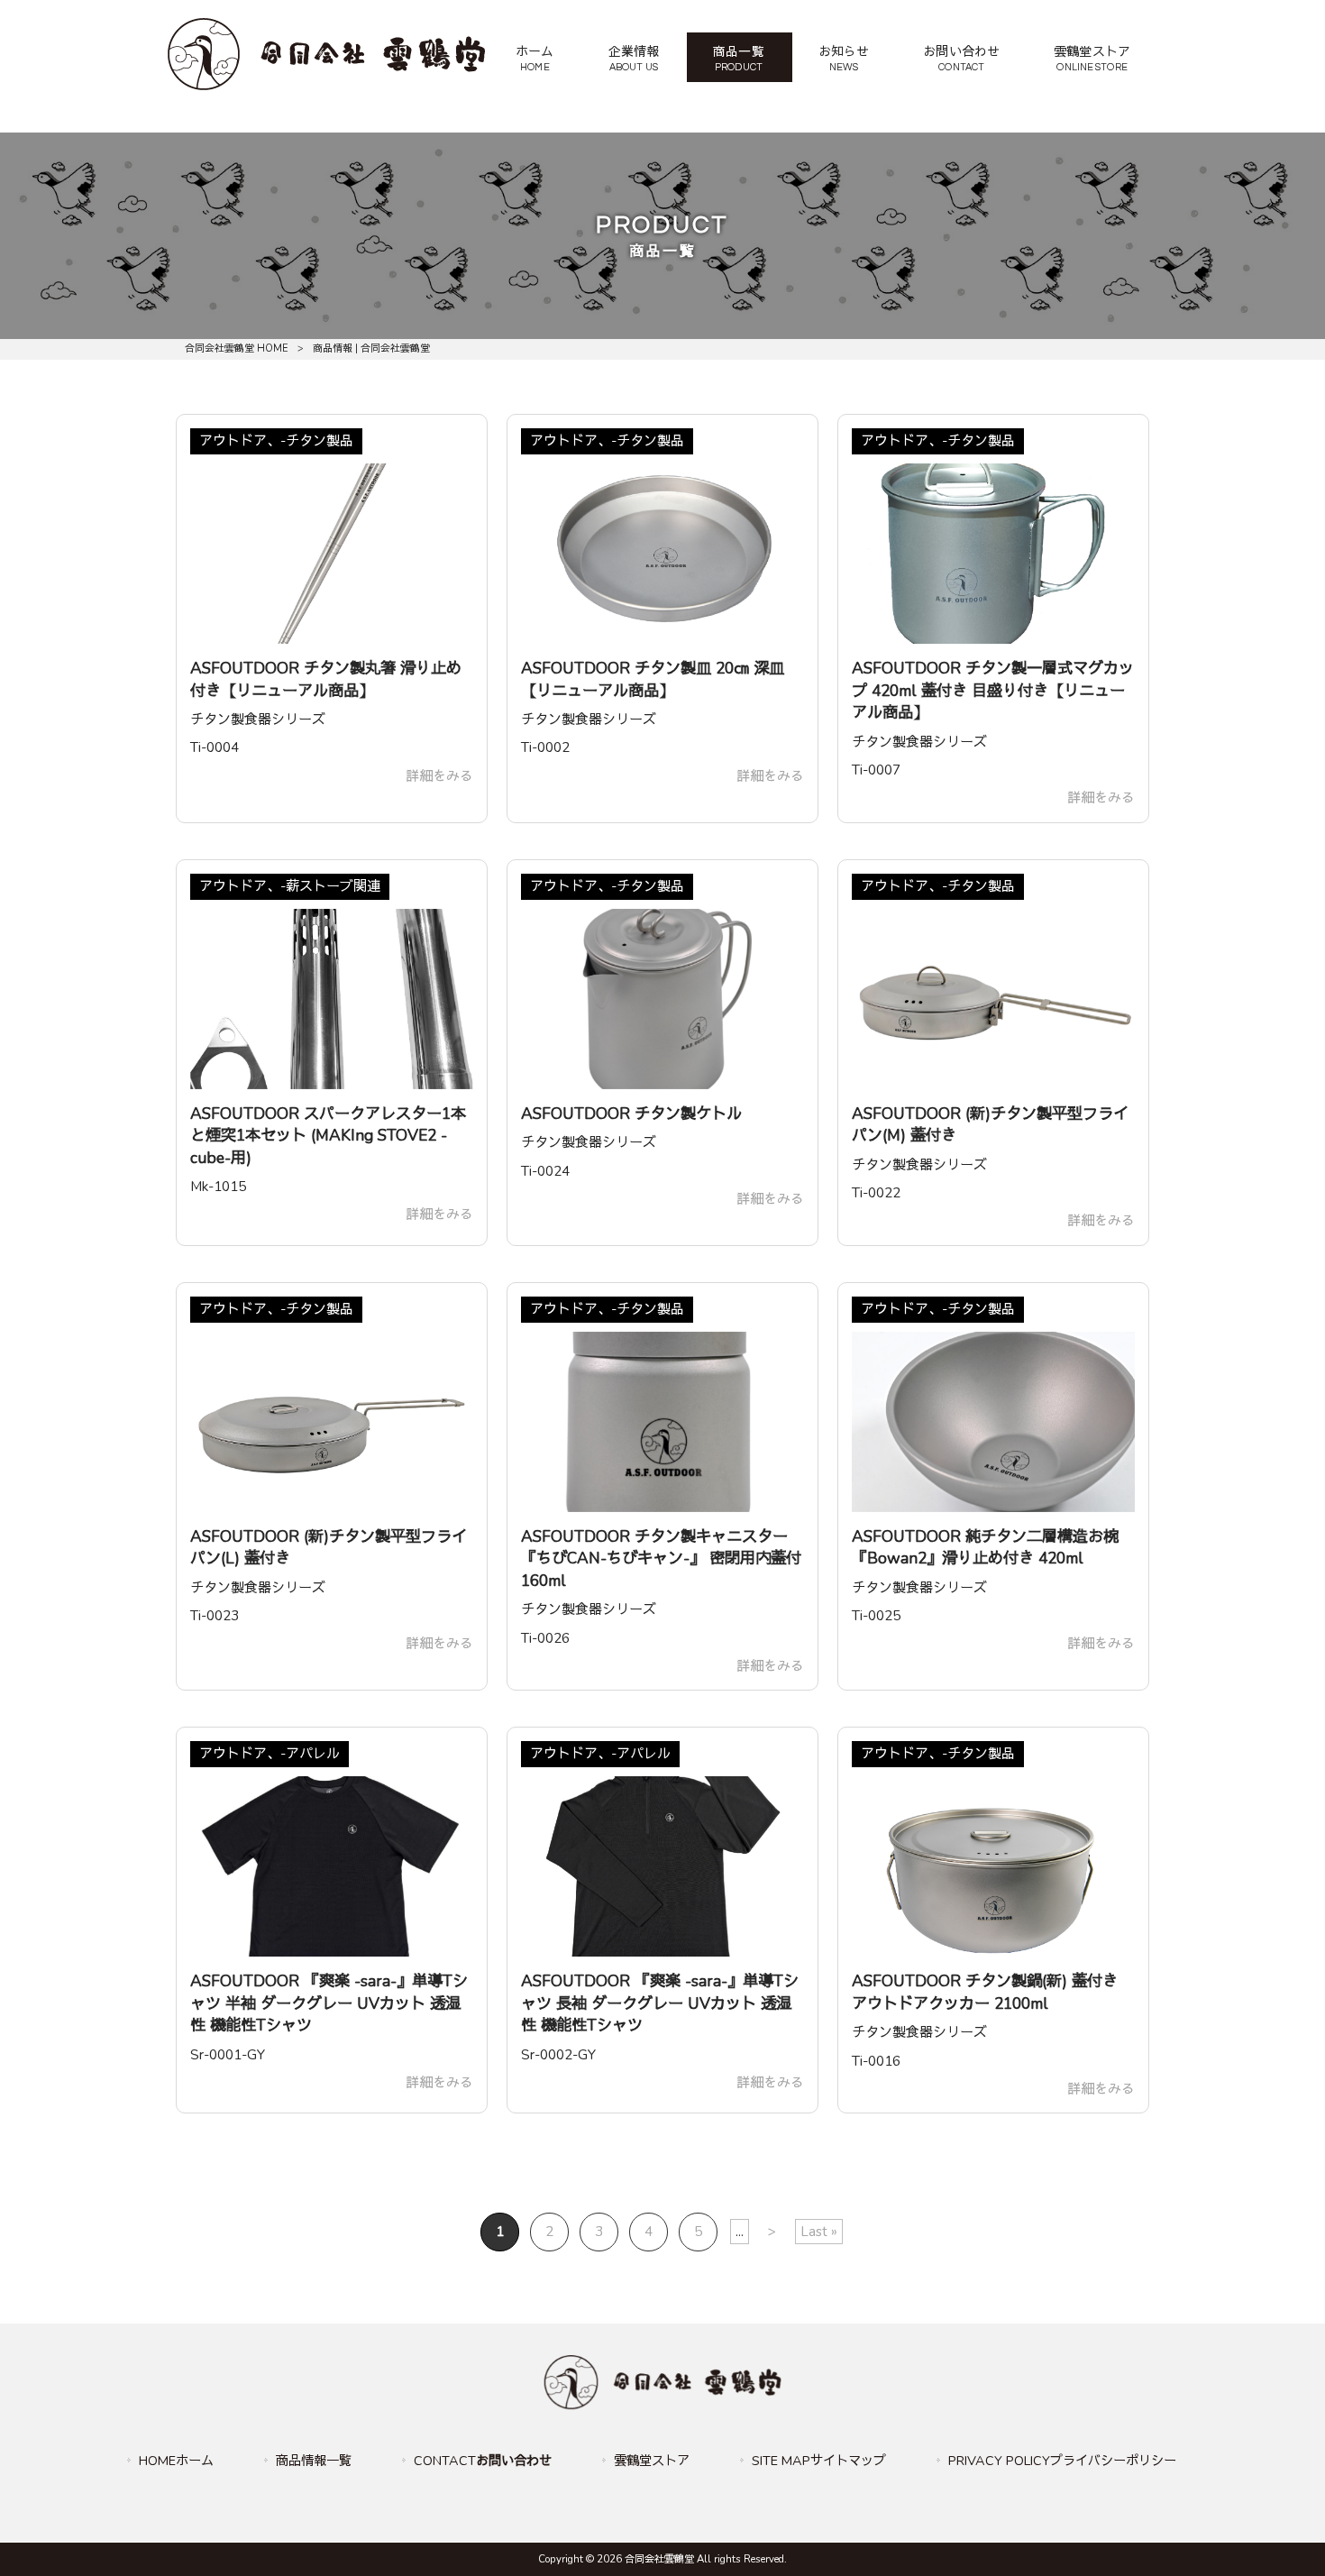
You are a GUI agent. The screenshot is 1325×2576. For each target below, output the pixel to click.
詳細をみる (439, 776)
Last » (819, 2232)
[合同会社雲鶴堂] (326, 86)
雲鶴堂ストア (652, 2461)
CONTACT (483, 2461)
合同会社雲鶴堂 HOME (237, 348)
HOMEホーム (176, 2461)
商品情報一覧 (314, 2461)
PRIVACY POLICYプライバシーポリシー (1062, 2461)
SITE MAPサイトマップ (819, 2461)
